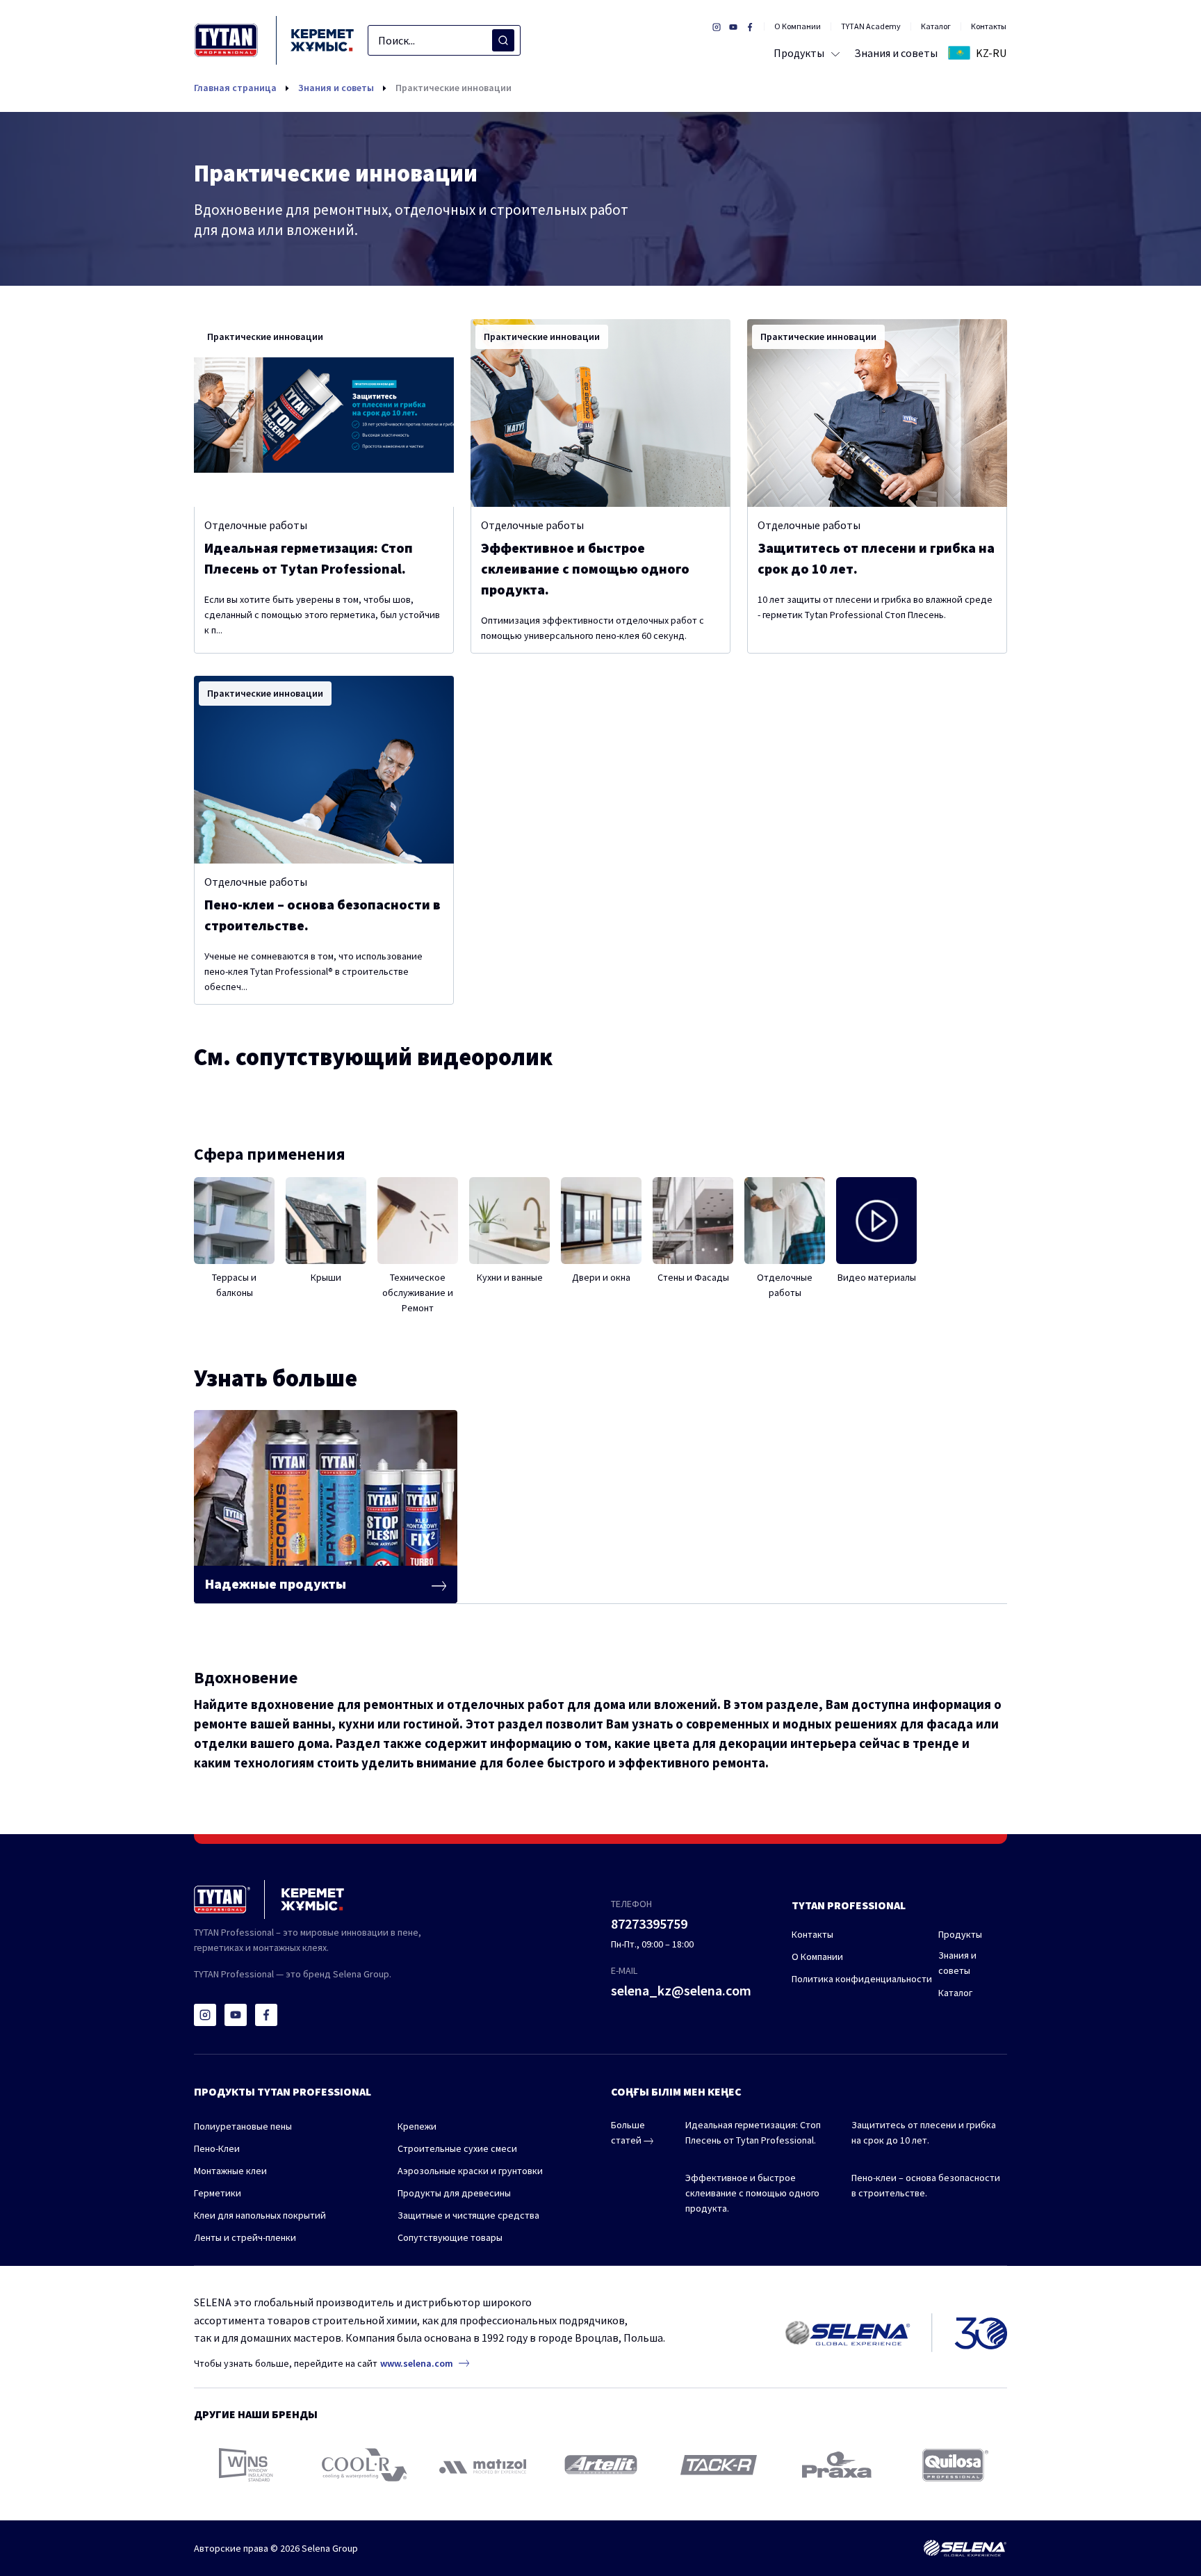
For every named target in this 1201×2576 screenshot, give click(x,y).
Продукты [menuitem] (799, 53)
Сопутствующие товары (450, 2237)
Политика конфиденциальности (862, 1979)
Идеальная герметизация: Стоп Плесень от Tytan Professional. (753, 2132)
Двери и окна (601, 1277)
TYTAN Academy (871, 26)
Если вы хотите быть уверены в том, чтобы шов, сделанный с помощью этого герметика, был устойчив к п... (322, 615)
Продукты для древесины (454, 2193)
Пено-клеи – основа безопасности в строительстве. (926, 2185)
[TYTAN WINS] (246, 2465)
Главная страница (235, 88)
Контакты (989, 26)
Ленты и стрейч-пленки (245, 2237)
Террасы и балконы (234, 1285)
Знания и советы (336, 88)
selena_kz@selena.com (681, 1990)
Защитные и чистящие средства (468, 2215)
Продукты (960, 1934)
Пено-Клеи (217, 2148)
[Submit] (503, 40)
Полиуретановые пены (243, 2126)
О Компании (798, 26)
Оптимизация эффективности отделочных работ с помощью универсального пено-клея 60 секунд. (593, 628)
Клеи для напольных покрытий (260, 2215)
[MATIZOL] (483, 2465)
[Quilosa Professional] (955, 2465)
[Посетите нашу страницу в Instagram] (717, 26)
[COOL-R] (365, 2465)
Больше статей (628, 2132)
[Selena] (965, 2548)
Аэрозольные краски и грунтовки (470, 2171)
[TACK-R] (719, 2465)
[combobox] (444, 40)
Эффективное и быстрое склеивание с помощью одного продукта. (752, 2193)
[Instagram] (205, 2015)
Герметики (218, 2193)
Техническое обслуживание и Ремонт (418, 1293)
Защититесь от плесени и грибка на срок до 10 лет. (924, 2132)
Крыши (326, 1277)
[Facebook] (266, 2015)
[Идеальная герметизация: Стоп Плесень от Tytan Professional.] (324, 413)
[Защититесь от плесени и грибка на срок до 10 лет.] (877, 413)
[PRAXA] (837, 2465)
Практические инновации (454, 88)
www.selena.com (417, 2363)
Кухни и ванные (510, 1277)
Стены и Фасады (693, 1277)
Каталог (936, 26)
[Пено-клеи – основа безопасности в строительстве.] (324, 770)
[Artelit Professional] (601, 2465)
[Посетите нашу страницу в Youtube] (733, 26)
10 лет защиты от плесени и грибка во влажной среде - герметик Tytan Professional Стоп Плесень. (875, 607)
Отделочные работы (256, 525)
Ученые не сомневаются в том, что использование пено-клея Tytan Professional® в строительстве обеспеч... (313, 971)
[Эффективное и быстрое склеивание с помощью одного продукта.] (600, 413)
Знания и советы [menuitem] (896, 53)
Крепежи (417, 2126)
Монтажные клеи (230, 2171)
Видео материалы (877, 1277)
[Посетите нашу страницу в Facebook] (750, 26)
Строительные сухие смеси (457, 2148)
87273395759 (649, 1923)
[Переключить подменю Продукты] (833, 53)
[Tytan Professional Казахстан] (274, 40)
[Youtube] (236, 2015)
